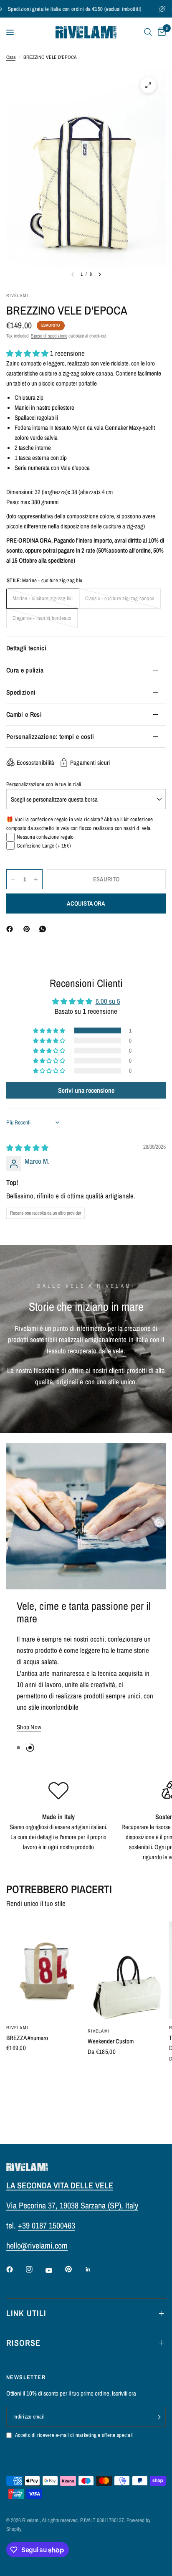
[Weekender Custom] (127, 1948)
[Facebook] (11, 929)
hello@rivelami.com (37, 2245)
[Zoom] (148, 85)
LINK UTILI (26, 2313)
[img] (27, 1148)
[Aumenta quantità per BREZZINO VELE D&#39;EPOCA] (36, 879)
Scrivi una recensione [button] (86, 1090)
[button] (28, 353)
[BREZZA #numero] (45, 1947)
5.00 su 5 (108, 1001)
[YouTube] (55, 2270)
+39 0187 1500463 (47, 2225)
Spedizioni (21, 692)
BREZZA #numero (27, 2014)
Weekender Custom (111, 2017)
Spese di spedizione (49, 336)
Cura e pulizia (25, 670)
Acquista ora (86, 904)
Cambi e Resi (24, 714)
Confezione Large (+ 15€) (44, 846)
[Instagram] (35, 2269)
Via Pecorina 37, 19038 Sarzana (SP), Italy (72, 2205)
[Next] (100, 274)
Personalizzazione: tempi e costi (50, 736)
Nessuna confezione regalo (45, 837)
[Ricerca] (148, 32)
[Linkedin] (94, 2269)
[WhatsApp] (44, 929)
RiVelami (17, 2004)
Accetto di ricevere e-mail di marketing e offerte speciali (74, 2435)
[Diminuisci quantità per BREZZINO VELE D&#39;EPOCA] (13, 879)
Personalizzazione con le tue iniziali (44, 784)
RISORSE (23, 2343)
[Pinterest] (28, 929)
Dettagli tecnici (26, 648)
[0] (160, 32)
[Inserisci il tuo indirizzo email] (157, 2417)
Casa (11, 57)
